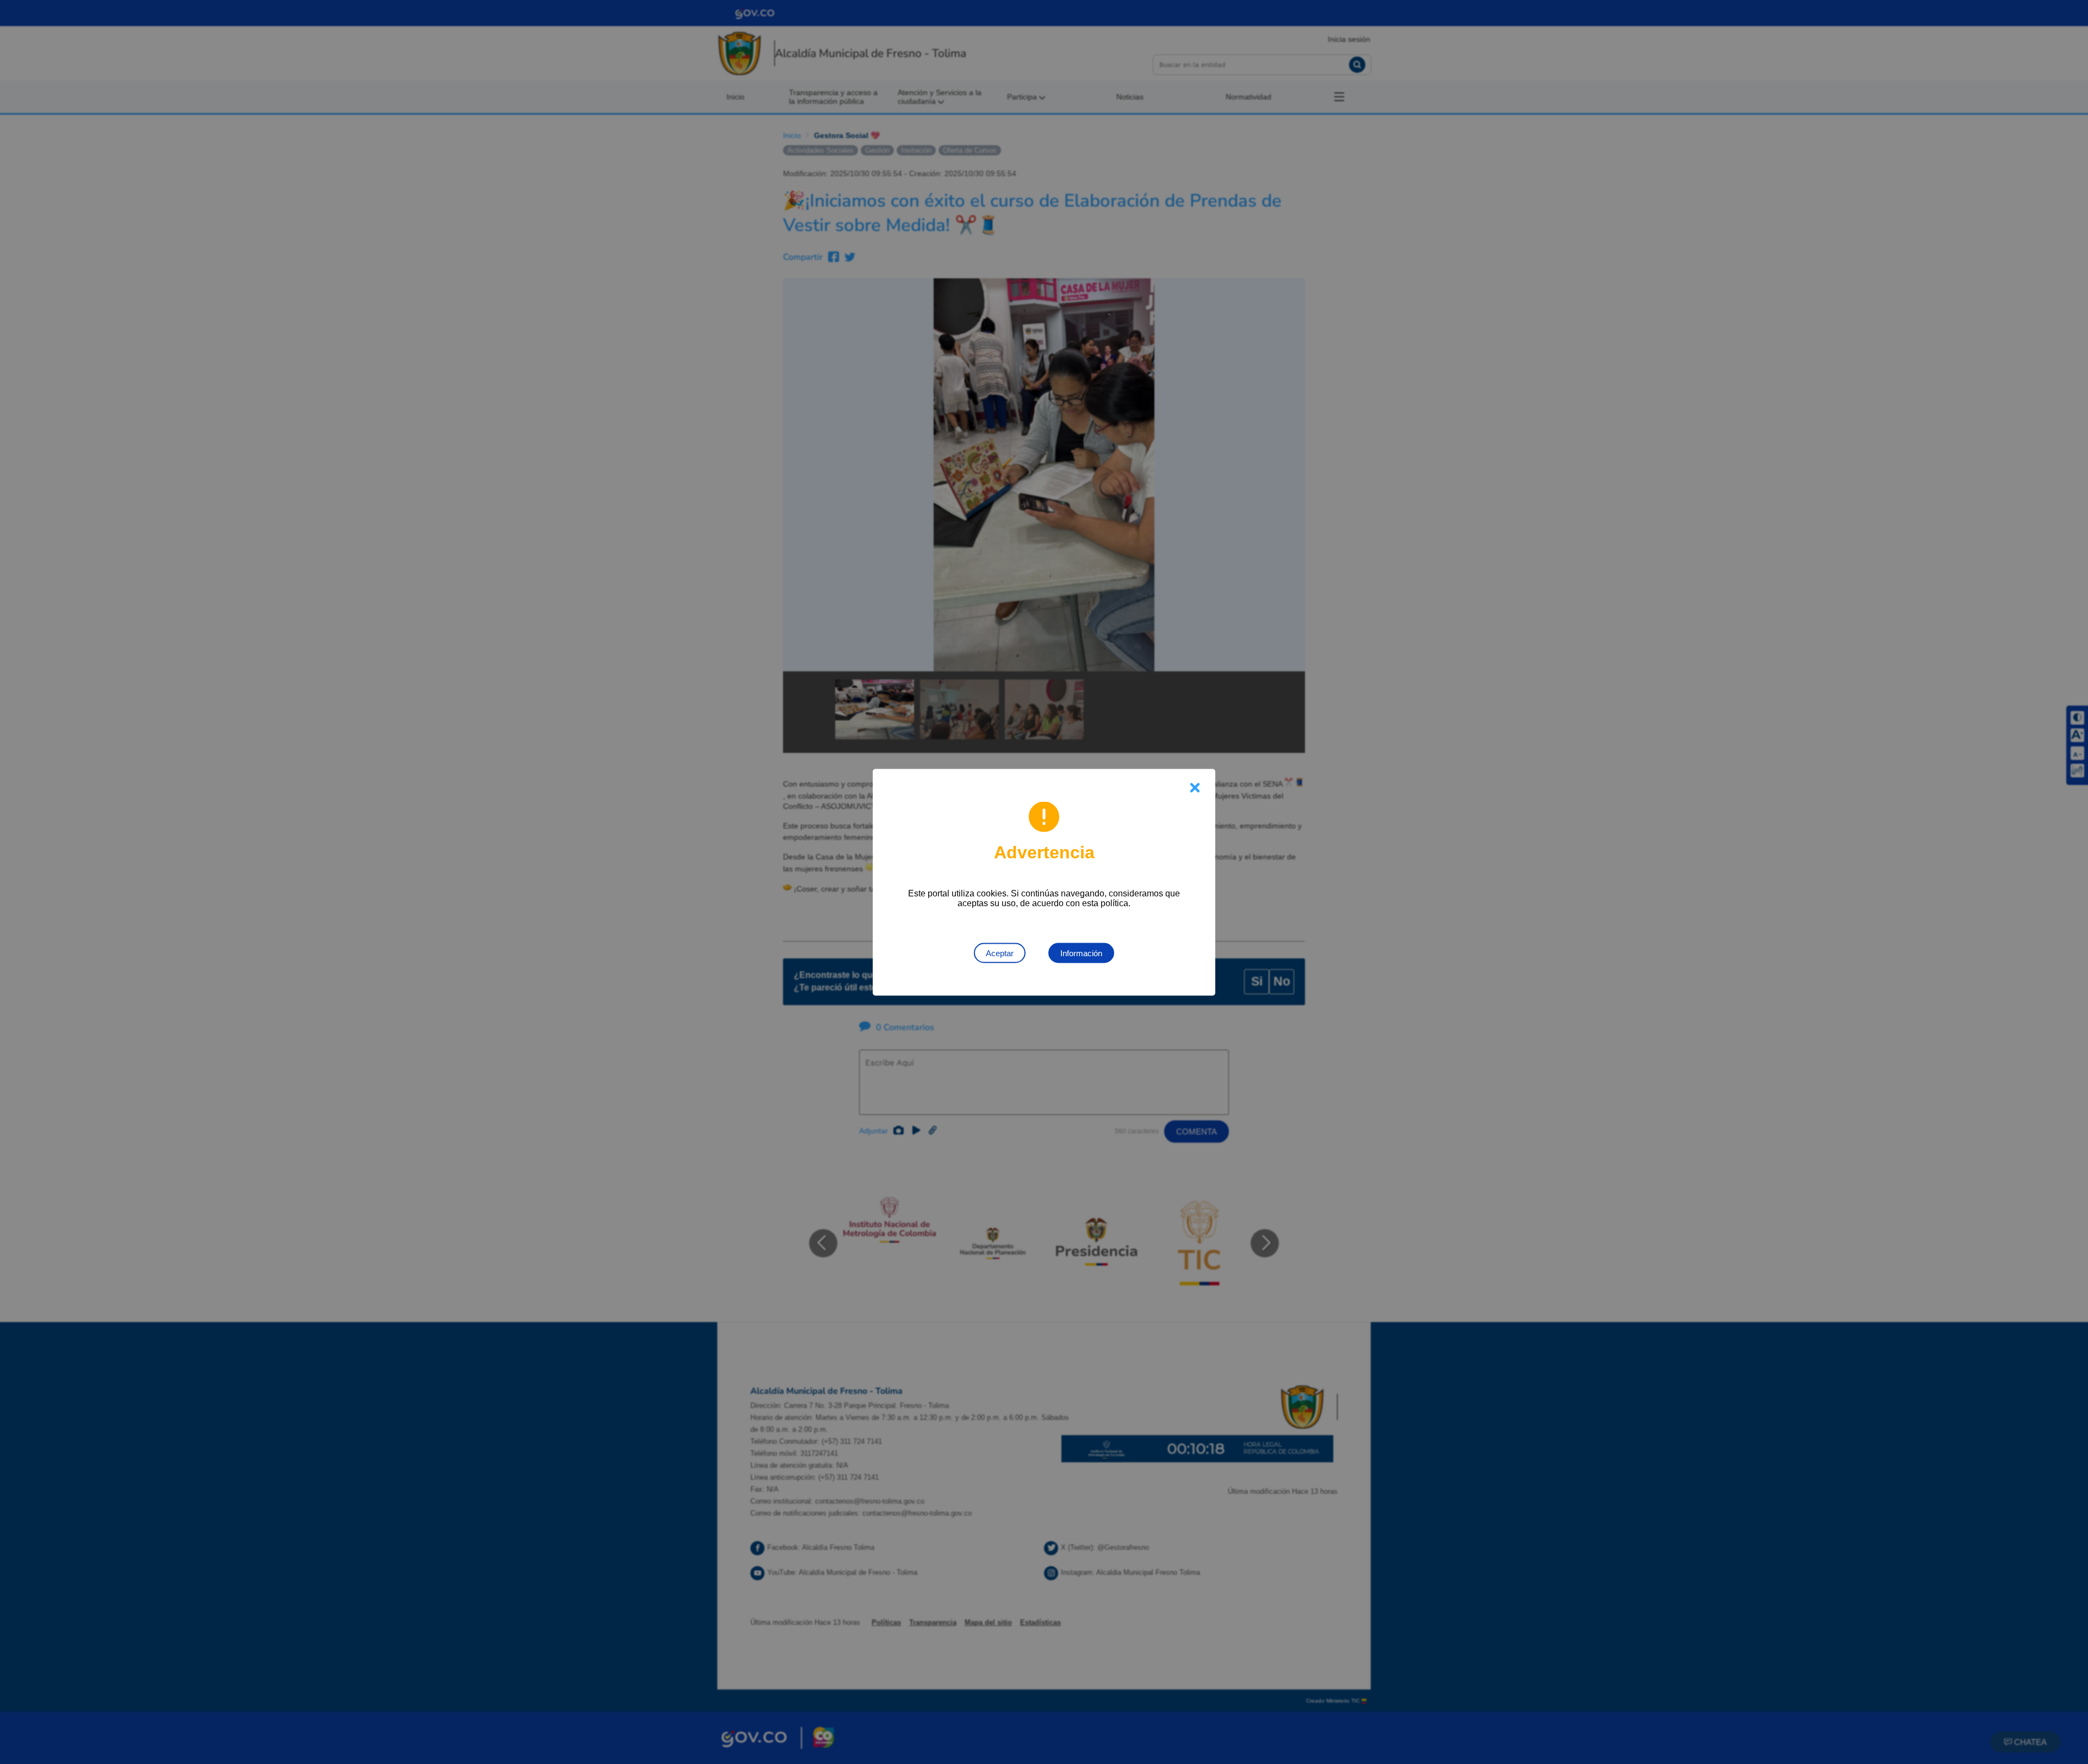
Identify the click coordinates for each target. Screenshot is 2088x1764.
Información (1081, 953)
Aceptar (1000, 953)
